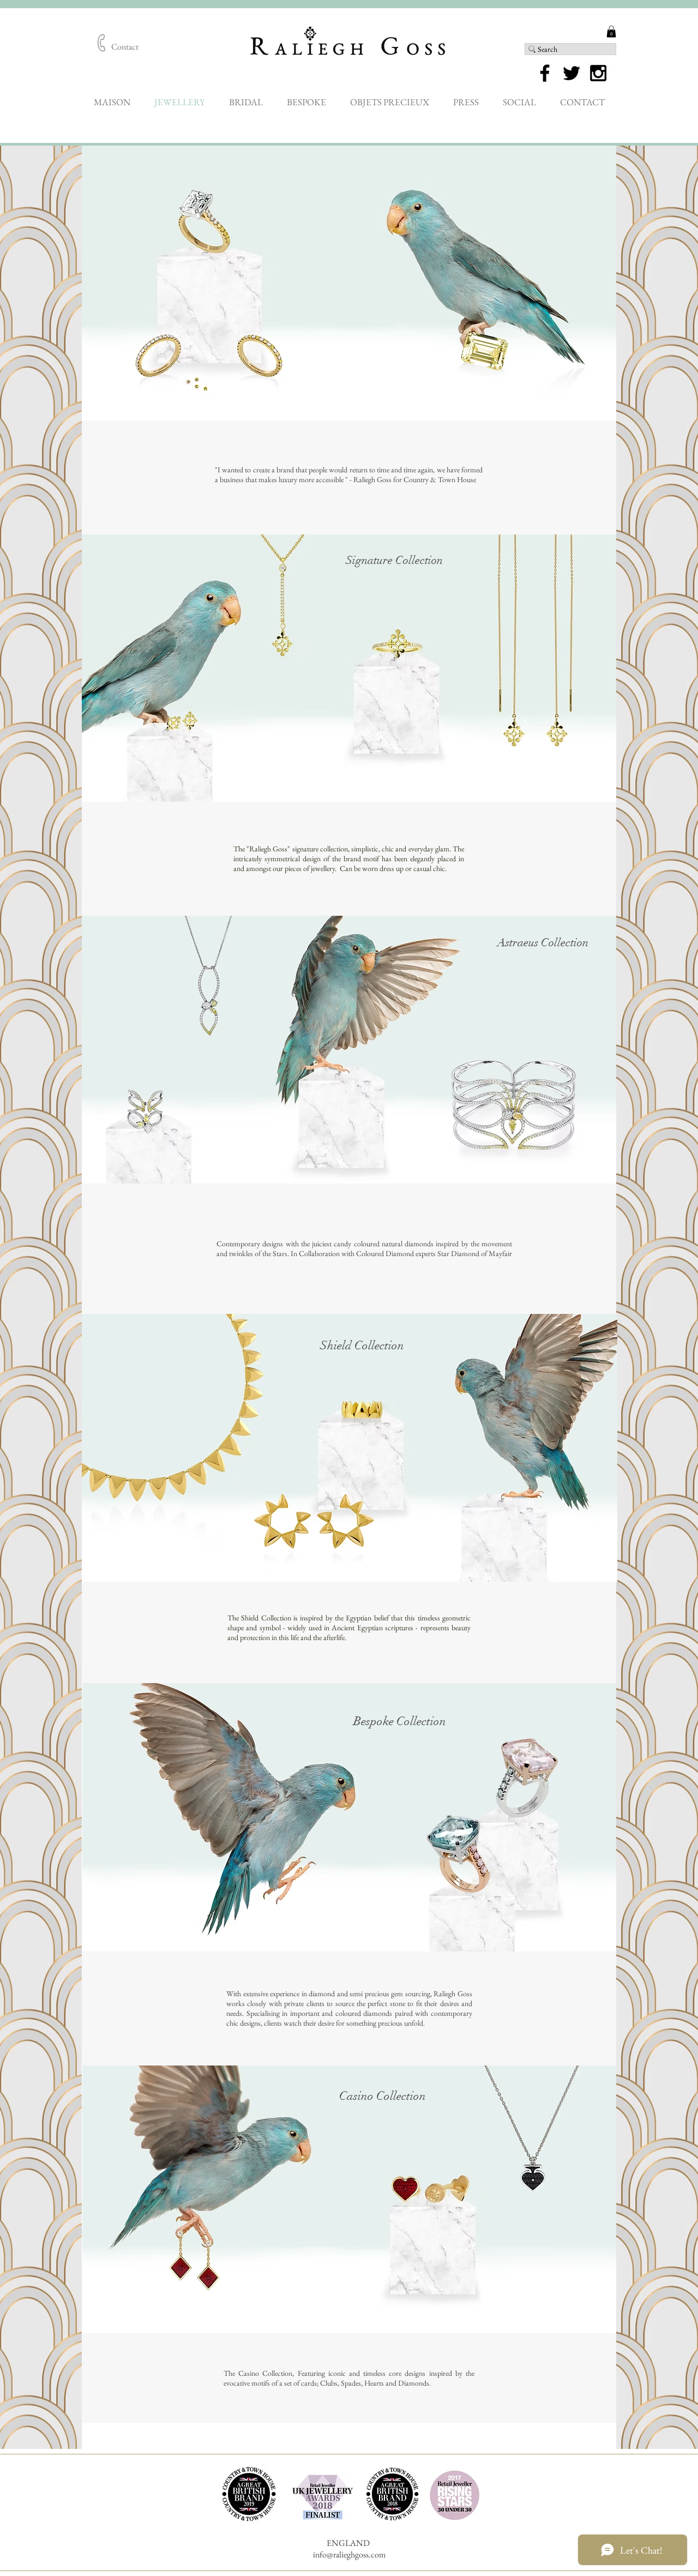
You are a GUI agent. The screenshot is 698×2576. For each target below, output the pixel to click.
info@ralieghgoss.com (349, 2554)
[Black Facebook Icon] (545, 73)
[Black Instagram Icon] (598, 73)
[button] (611, 32)
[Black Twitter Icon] (571, 73)
